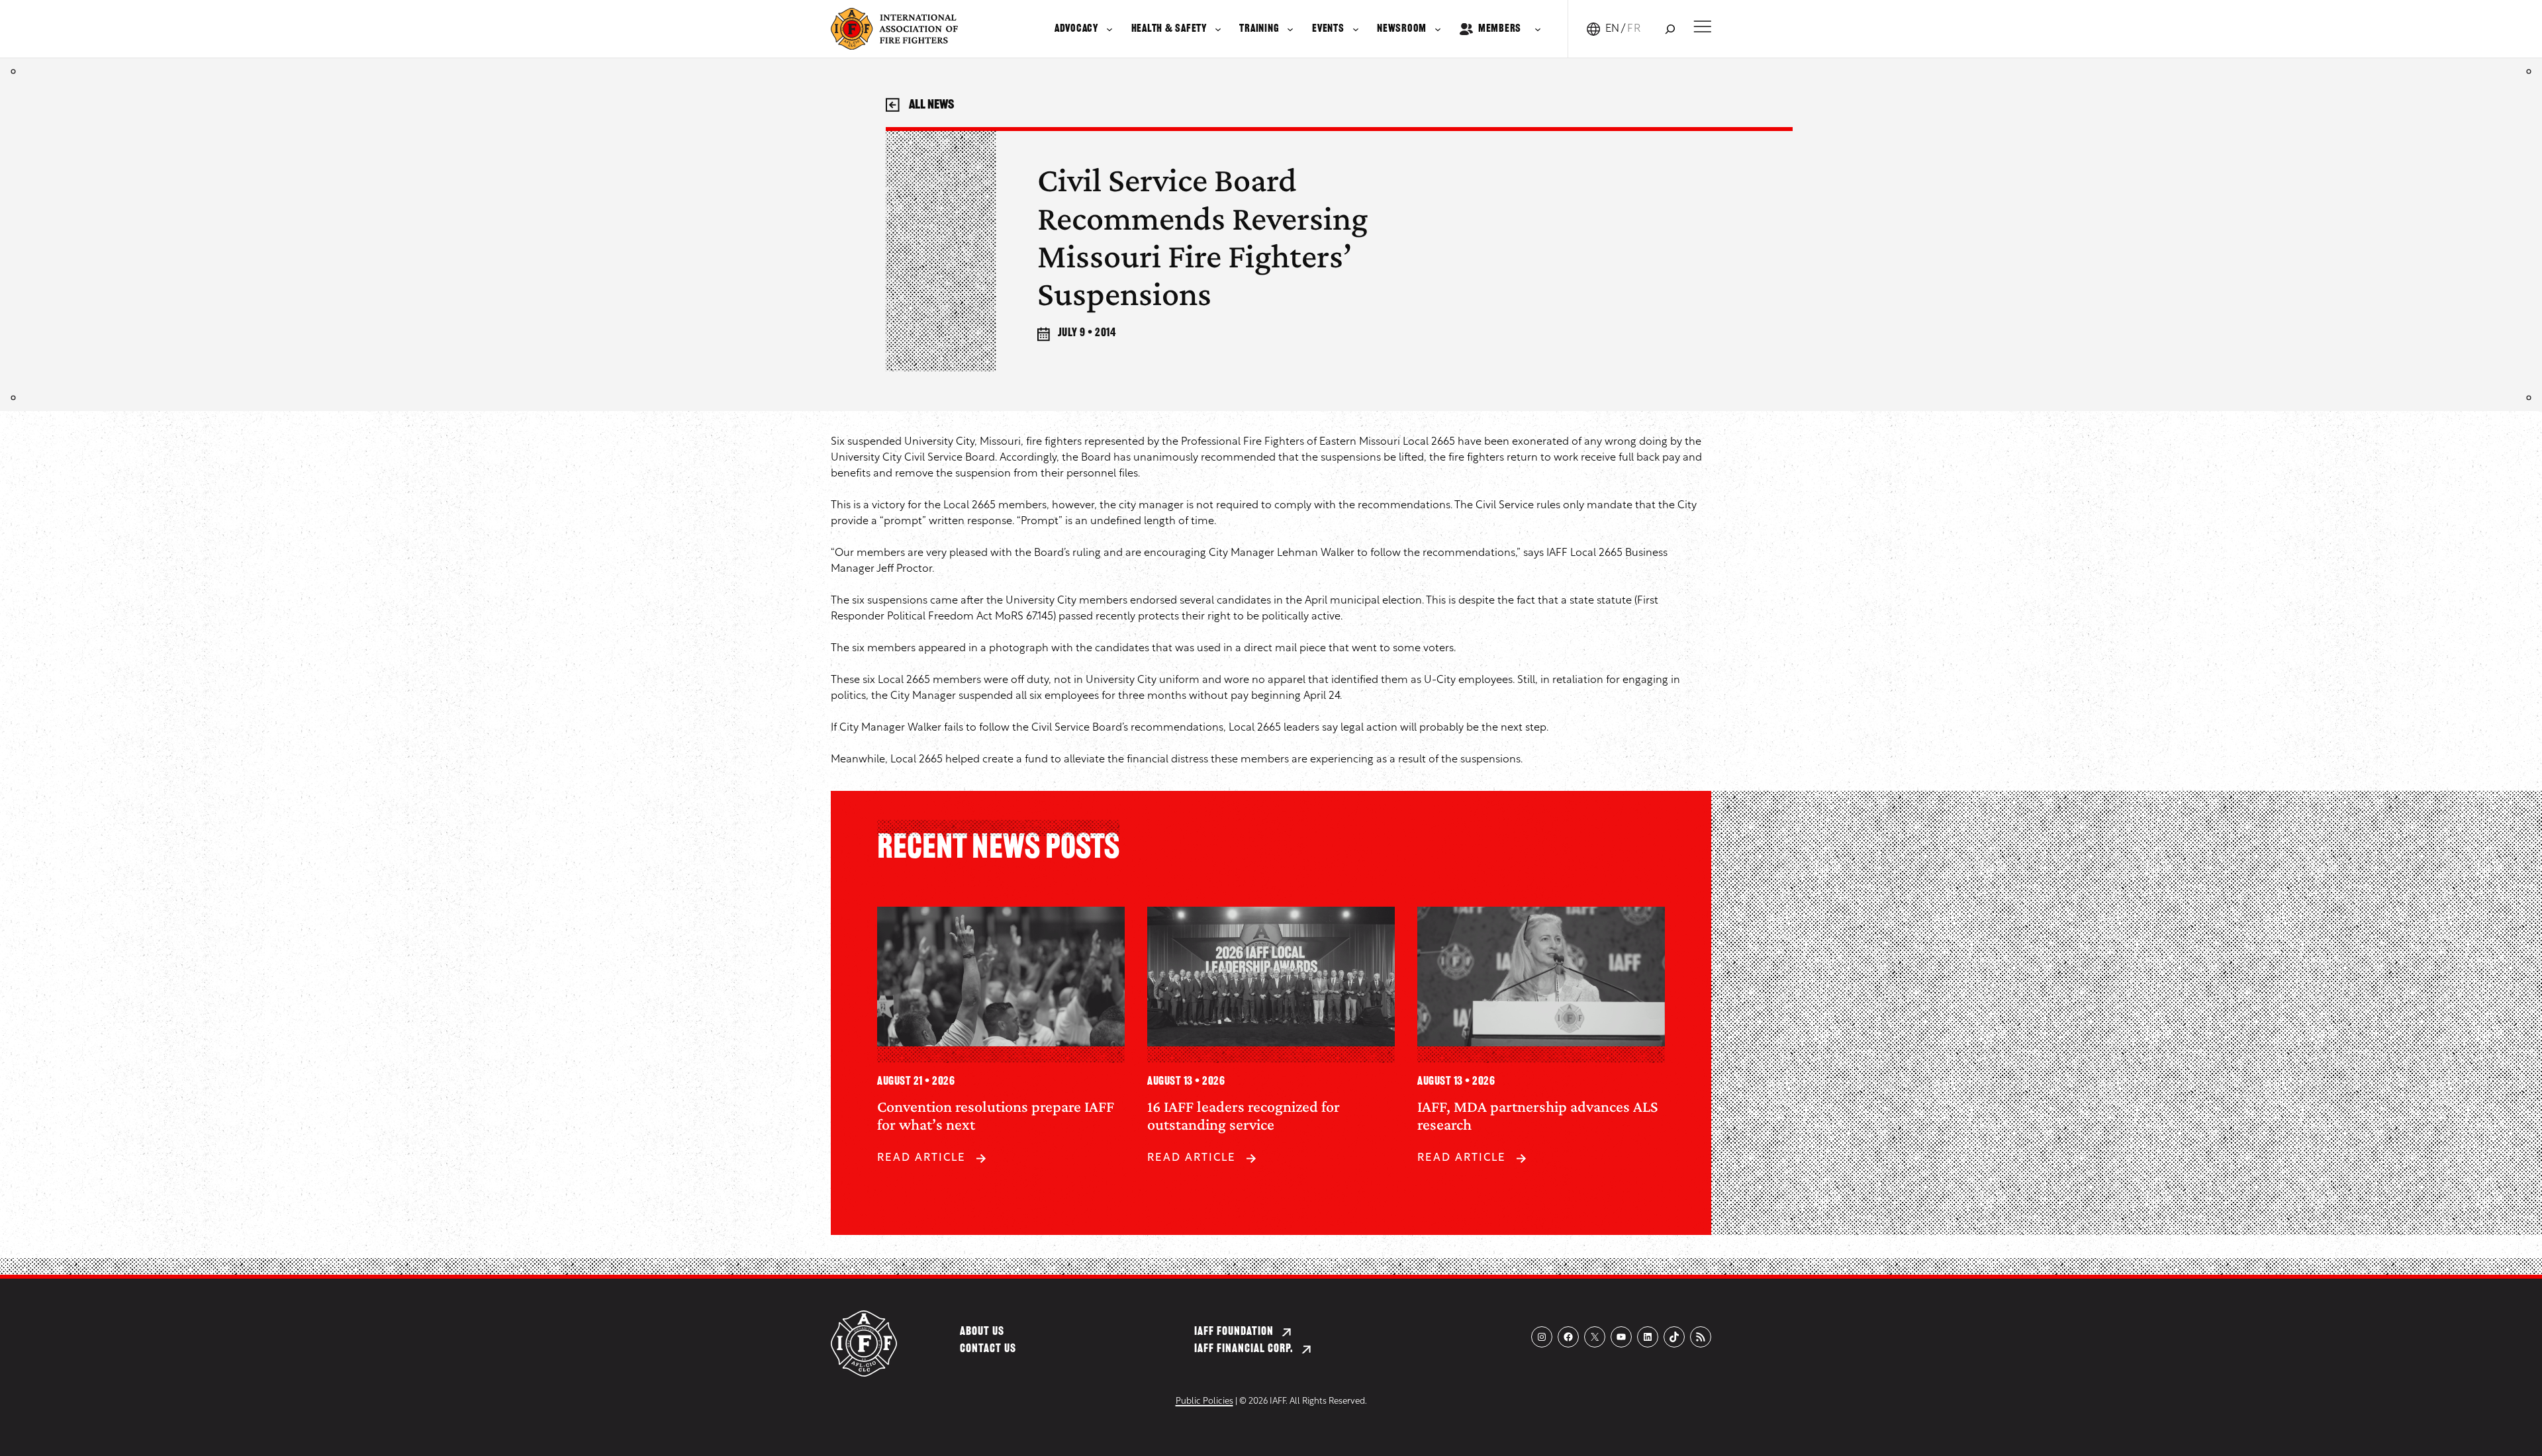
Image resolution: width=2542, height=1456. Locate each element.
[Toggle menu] (1702, 26)
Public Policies (1204, 1401)
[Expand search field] (1670, 29)
